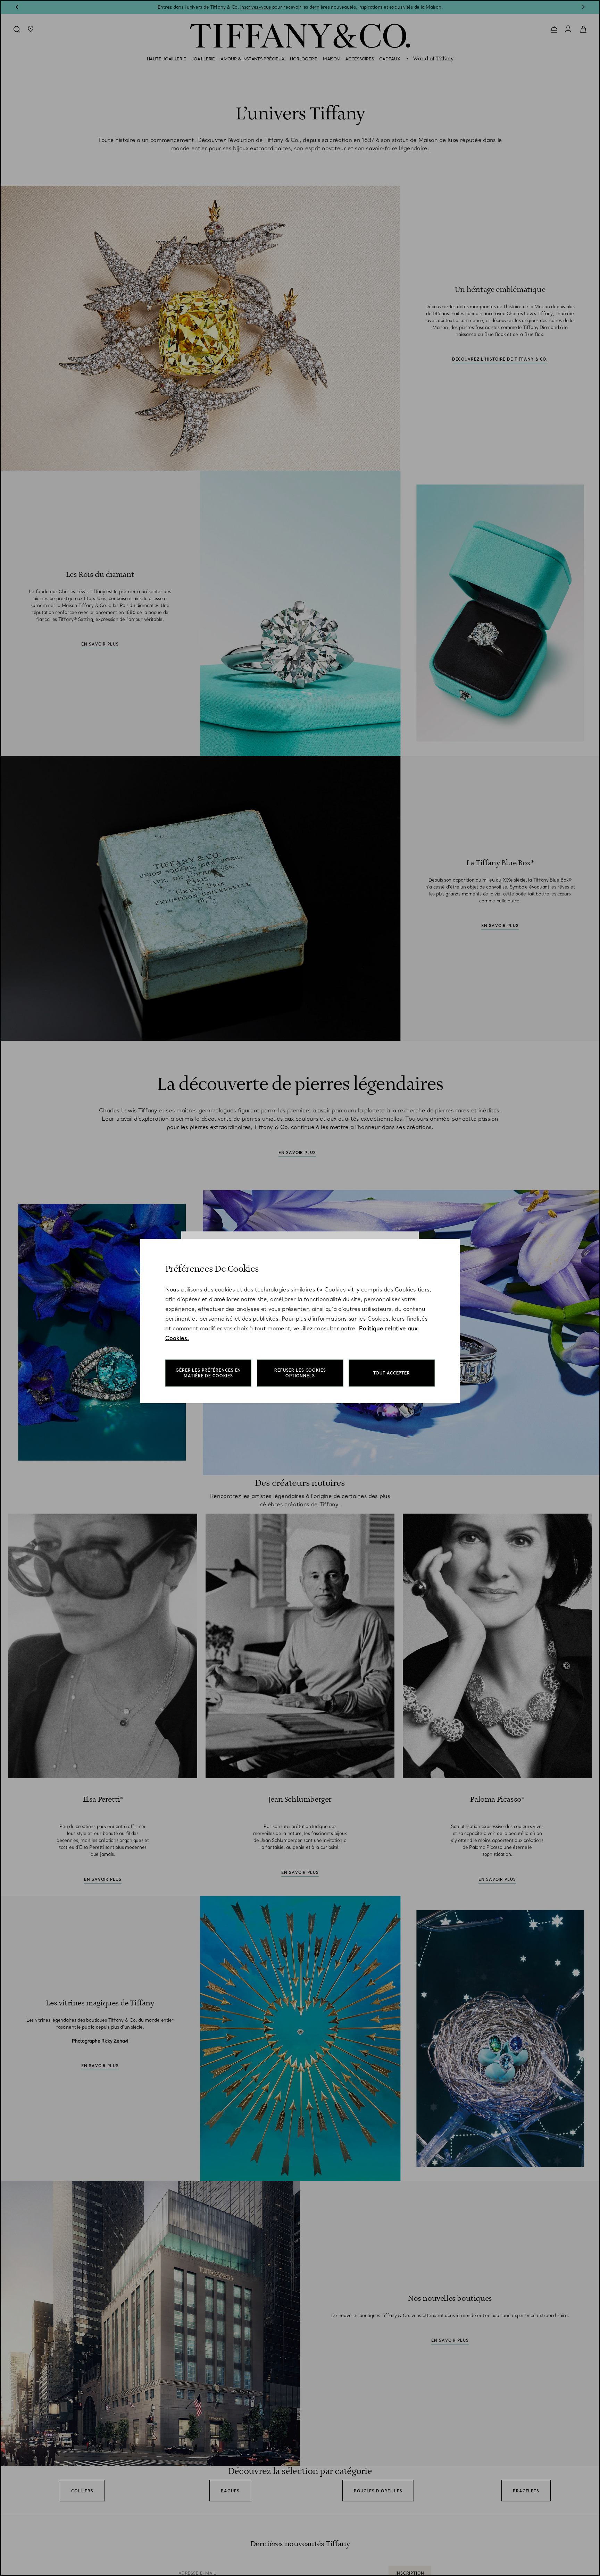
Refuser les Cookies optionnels (300, 1373)
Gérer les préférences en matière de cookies (208, 1373)
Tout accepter (392, 1373)
